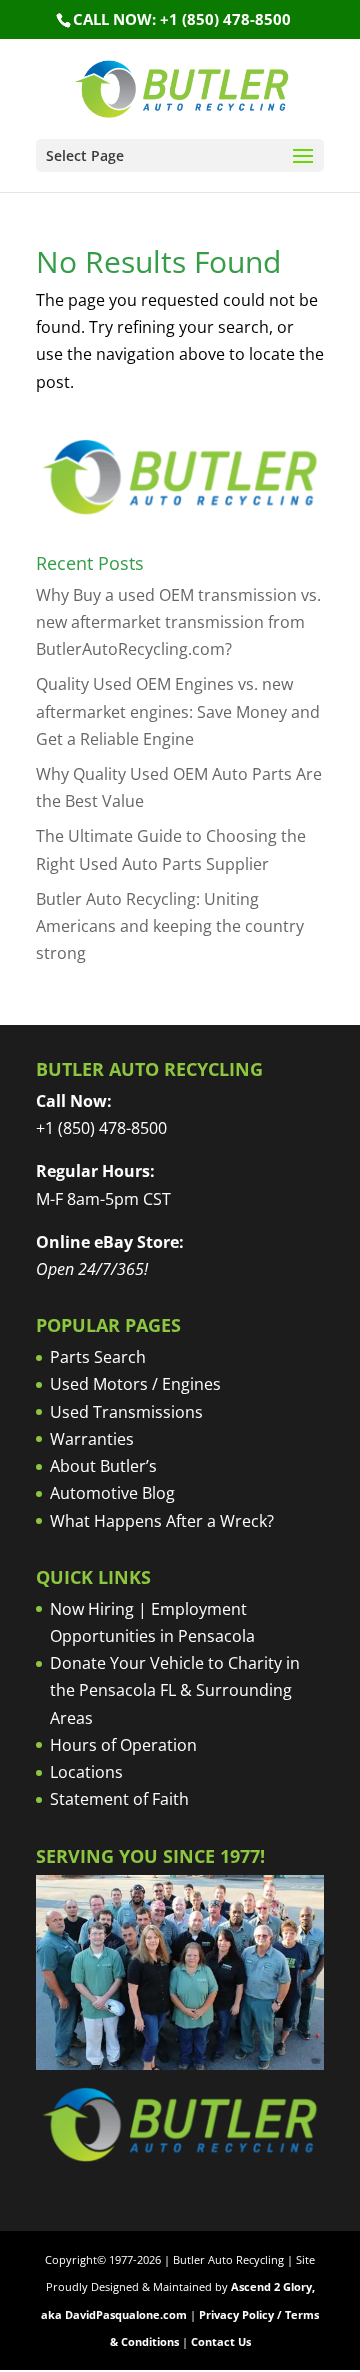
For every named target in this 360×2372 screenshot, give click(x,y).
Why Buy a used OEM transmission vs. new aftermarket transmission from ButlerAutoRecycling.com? (178, 622)
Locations (86, 1772)
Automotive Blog (112, 1493)
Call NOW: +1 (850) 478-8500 (182, 19)
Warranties (92, 1439)
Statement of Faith (119, 1799)
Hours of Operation (123, 1745)
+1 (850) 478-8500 (101, 1128)
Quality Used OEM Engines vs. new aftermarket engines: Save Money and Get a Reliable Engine (178, 711)
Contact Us (221, 2341)
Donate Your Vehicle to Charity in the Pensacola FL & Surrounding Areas (175, 1690)
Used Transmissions (126, 1412)
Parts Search (98, 1357)
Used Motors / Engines (135, 1384)
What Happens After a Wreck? (162, 1521)
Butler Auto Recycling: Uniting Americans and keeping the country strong (170, 926)
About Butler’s (103, 1466)
